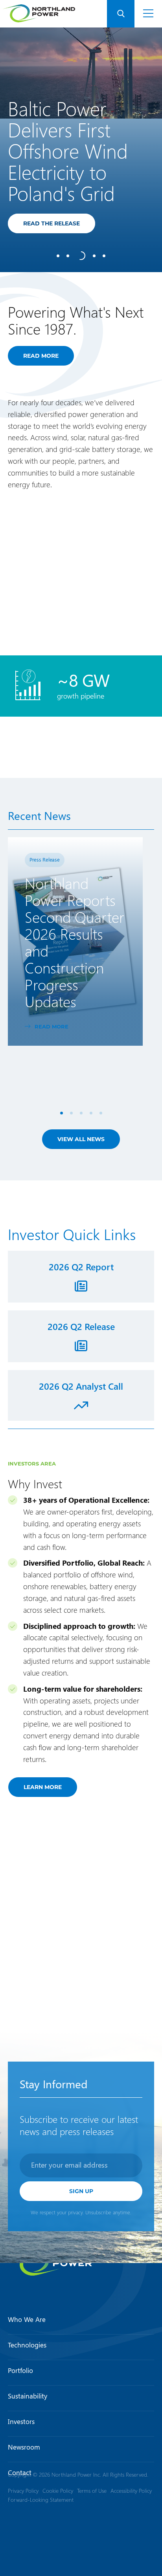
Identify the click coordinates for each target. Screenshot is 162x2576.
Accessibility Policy (131, 2491)
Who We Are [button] (27, 2320)
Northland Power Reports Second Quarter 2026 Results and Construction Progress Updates (75, 942)
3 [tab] (81, 1113)
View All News (81, 1139)
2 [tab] (71, 1113)
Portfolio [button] (20, 2370)
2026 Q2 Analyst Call (81, 1386)
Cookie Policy (58, 2491)
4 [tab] (91, 1113)
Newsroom (24, 2447)
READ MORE (41, 356)
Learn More (43, 1787)
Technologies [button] (27, 2345)
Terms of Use (92, 2491)
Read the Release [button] (59, 223)
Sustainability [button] (28, 2396)
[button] (121, 14)
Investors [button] (21, 2421)
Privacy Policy (23, 2491)
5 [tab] (101, 1113)
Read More (47, 1026)
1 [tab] (62, 1113)
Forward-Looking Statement (41, 2500)
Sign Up (81, 2191)
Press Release (45, 859)
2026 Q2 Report (81, 1267)
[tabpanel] (81, 150)
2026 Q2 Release (81, 1326)
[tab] (58, 256)
